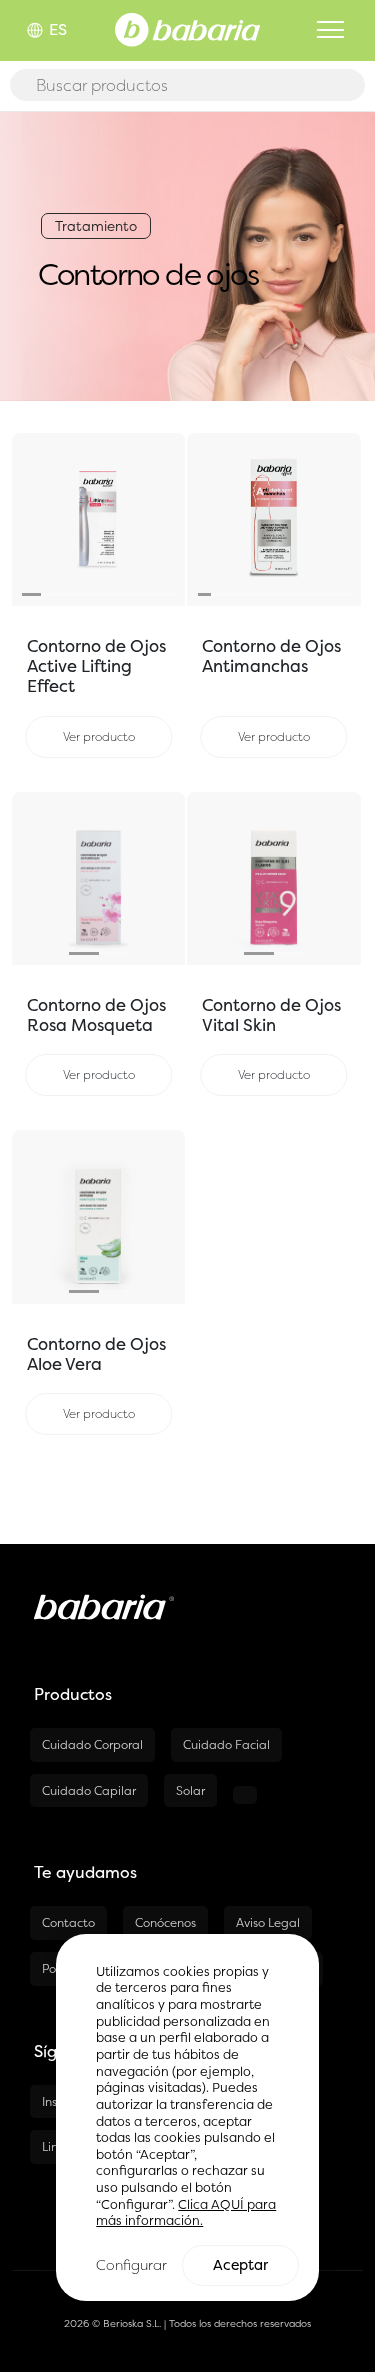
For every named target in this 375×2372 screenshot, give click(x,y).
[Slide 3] (70, 594)
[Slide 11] (343, 594)
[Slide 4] (89, 594)
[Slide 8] (165, 594)
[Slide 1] (31, 594)
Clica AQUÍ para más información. (186, 2213)
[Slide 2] (50, 594)
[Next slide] (172, 519)
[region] (187, 2117)
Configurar (131, 2264)
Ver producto (99, 736)
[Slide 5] (108, 594)
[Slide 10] (329, 594)
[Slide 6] (127, 594)
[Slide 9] (316, 594)
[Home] (187, 28)
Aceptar (240, 2265)
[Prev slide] (25, 519)
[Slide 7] (146, 594)
